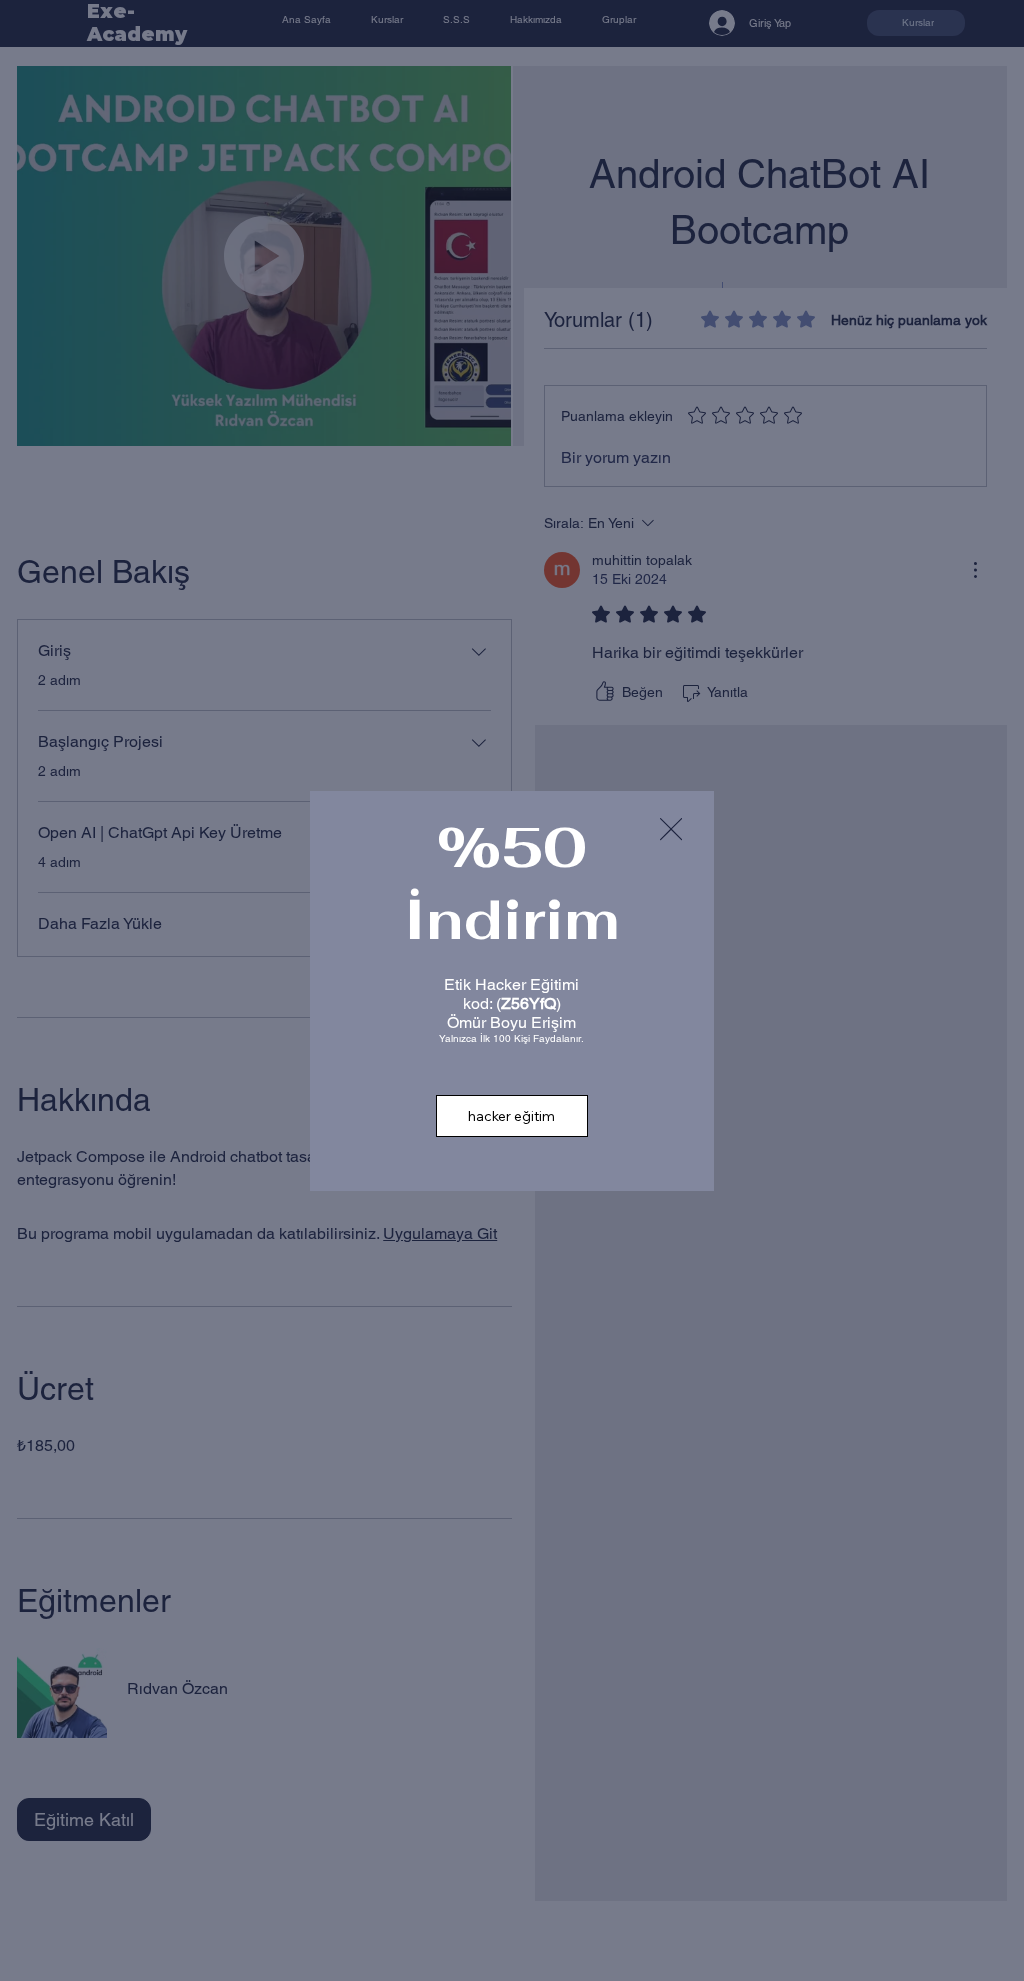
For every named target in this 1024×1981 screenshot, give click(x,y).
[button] (671, 830)
